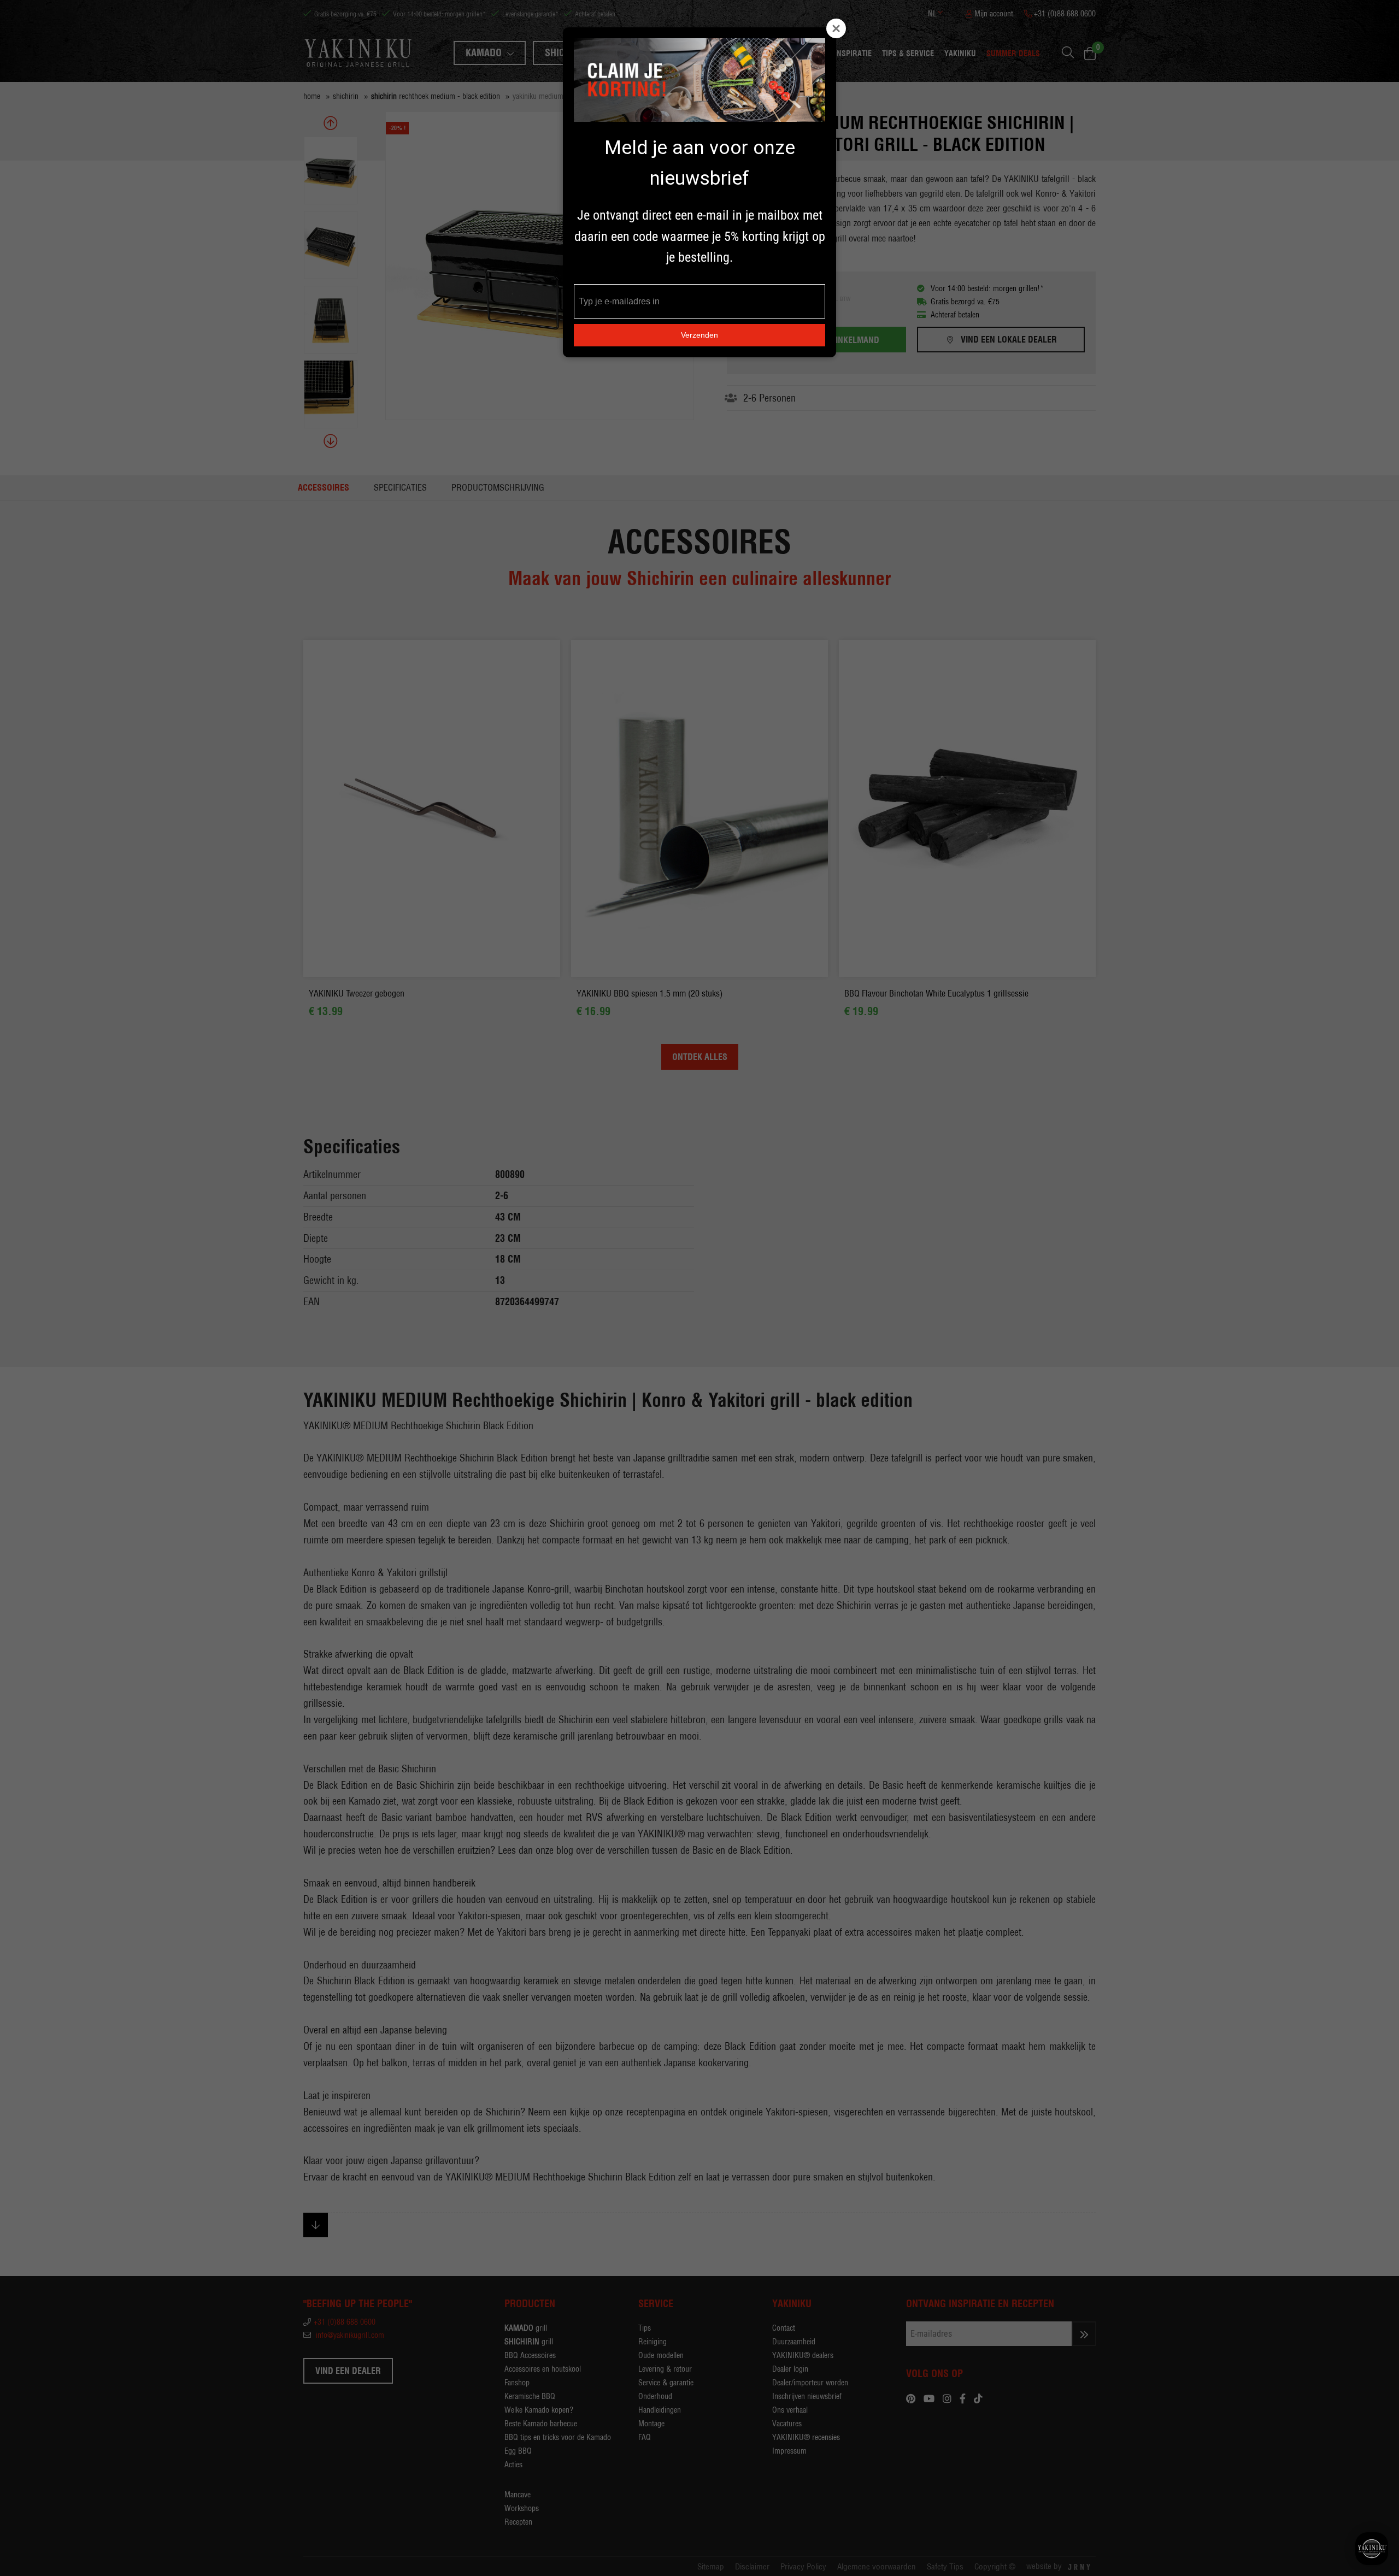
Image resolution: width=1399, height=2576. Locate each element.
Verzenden (699, 335)
